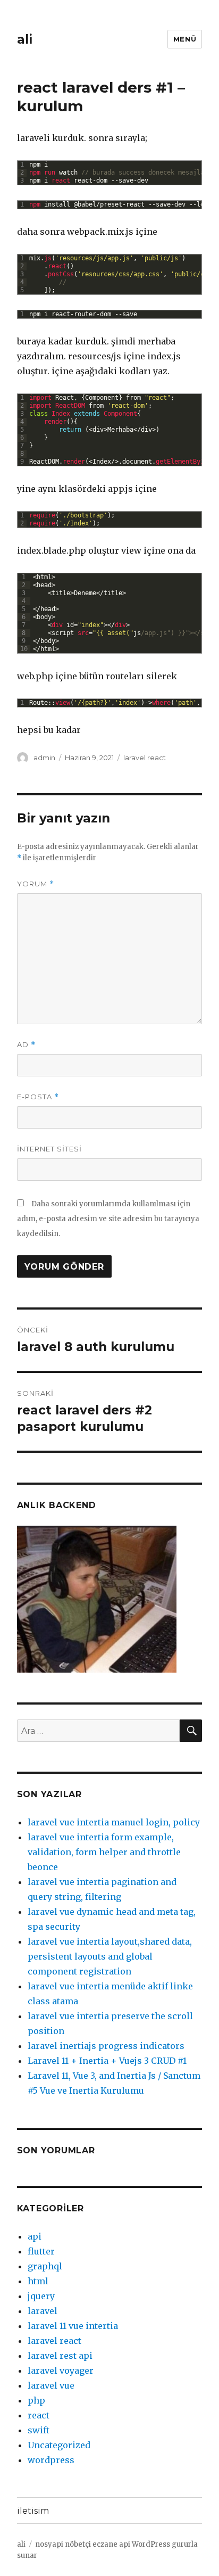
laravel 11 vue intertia (73, 2326)
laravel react (145, 758)
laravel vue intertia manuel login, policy (114, 1822)
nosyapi (49, 2544)
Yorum (36, 884)
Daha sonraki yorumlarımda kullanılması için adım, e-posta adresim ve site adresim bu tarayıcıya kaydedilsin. (108, 1219)
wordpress (51, 2460)
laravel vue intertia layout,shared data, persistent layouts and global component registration (110, 1956)
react (39, 2415)
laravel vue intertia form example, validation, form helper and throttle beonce (104, 1852)
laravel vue (51, 2385)
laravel (43, 2311)
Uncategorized (59, 2445)
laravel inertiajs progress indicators (106, 2046)
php (36, 2400)
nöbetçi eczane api (98, 2544)
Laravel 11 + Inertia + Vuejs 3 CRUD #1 (107, 2061)
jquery (41, 2296)
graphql (45, 2266)
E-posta (38, 1097)
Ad (26, 1045)
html (38, 2281)
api (35, 2236)
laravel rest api (60, 2356)
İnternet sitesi (49, 1149)
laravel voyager (61, 2371)
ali (25, 39)
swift (39, 2430)
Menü (185, 39)
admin (44, 758)
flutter (41, 2251)
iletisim (33, 2511)
